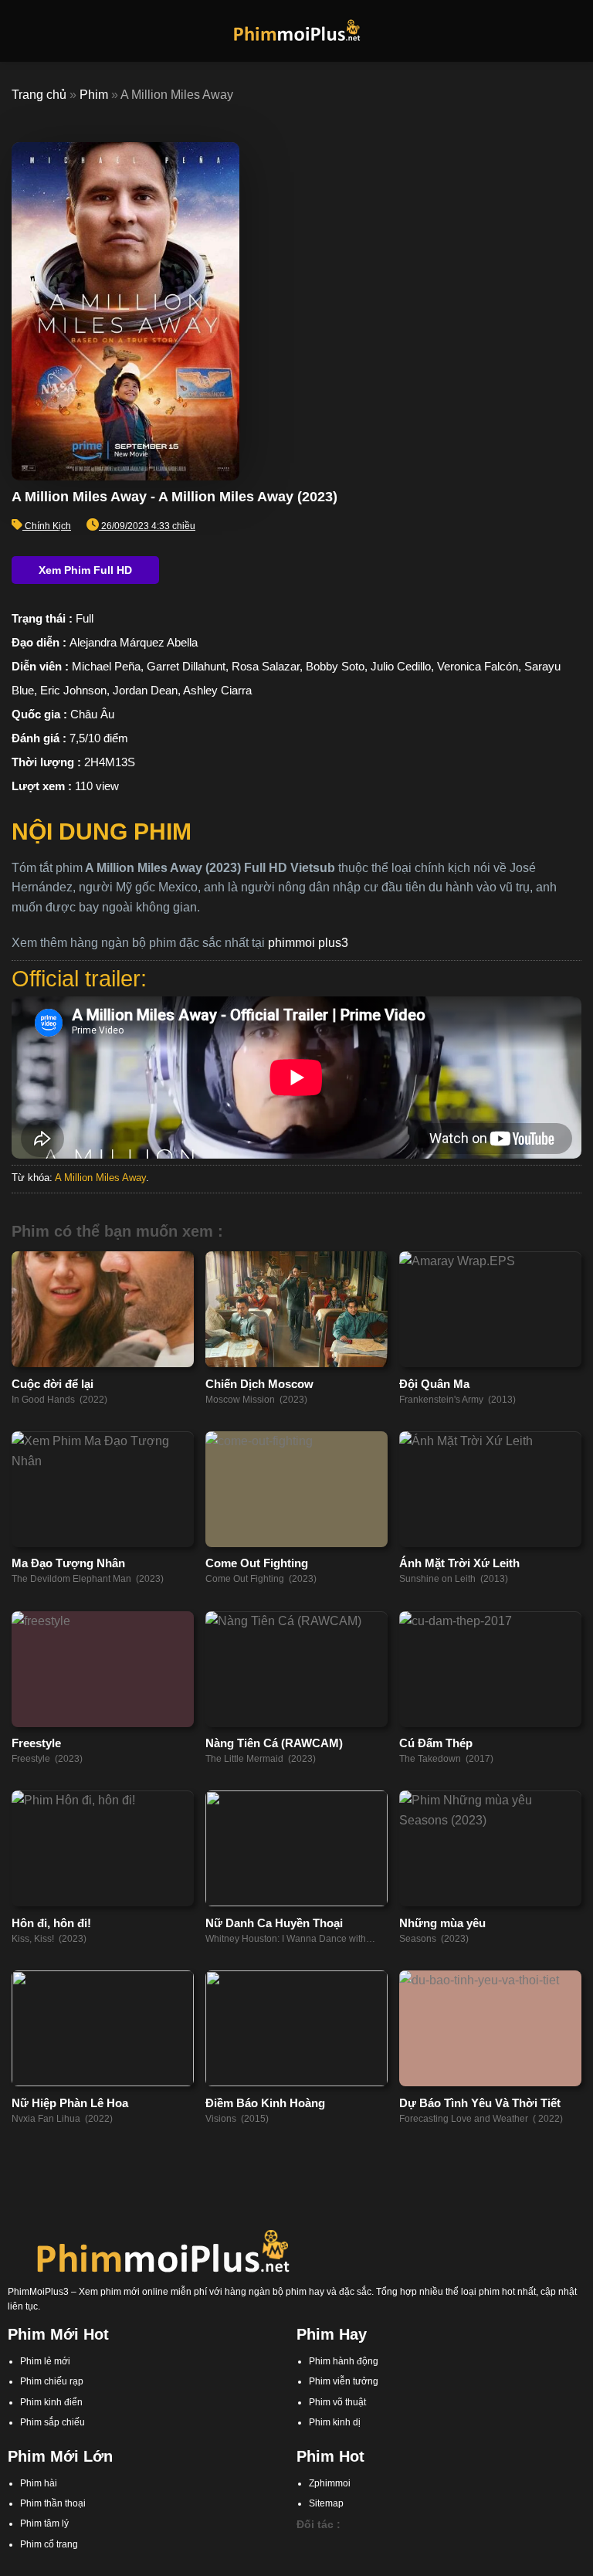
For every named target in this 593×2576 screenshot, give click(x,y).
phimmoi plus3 (308, 943)
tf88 (304, 2546)
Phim (94, 95)
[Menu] (21, 31)
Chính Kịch (48, 526)
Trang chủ (39, 95)
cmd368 (385, 2546)
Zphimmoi (330, 2483)
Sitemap (326, 2503)
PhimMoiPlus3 (38, 2292)
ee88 (524, 2546)
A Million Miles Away (100, 1178)
